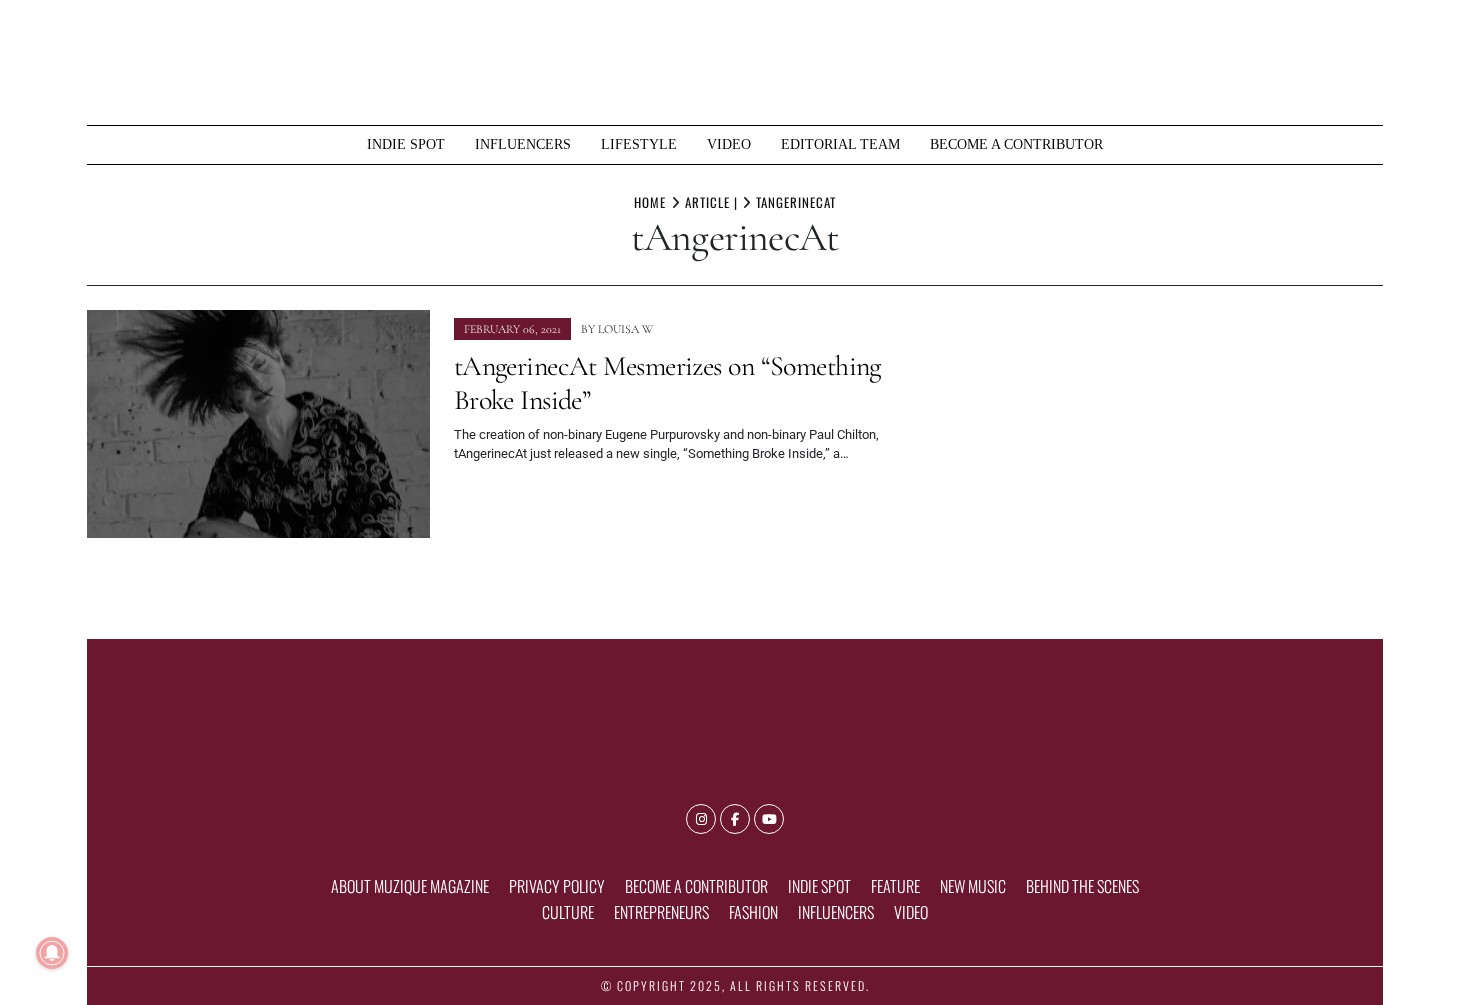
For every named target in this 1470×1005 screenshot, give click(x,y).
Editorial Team (840, 144)
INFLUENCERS (523, 144)
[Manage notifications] (52, 953)
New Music (973, 886)
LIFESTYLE (639, 144)
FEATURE (895, 886)
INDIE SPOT (406, 144)
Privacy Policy (557, 886)
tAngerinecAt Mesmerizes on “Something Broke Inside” (667, 383)
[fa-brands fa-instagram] (701, 819)
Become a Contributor (1016, 144)
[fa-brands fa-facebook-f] (735, 819)
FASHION (753, 912)
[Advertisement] (1175, 450)
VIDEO (729, 144)
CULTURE (568, 912)
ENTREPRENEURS (661, 912)
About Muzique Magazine (410, 886)
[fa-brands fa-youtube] (769, 819)
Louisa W (625, 329)
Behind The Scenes (1082, 886)
